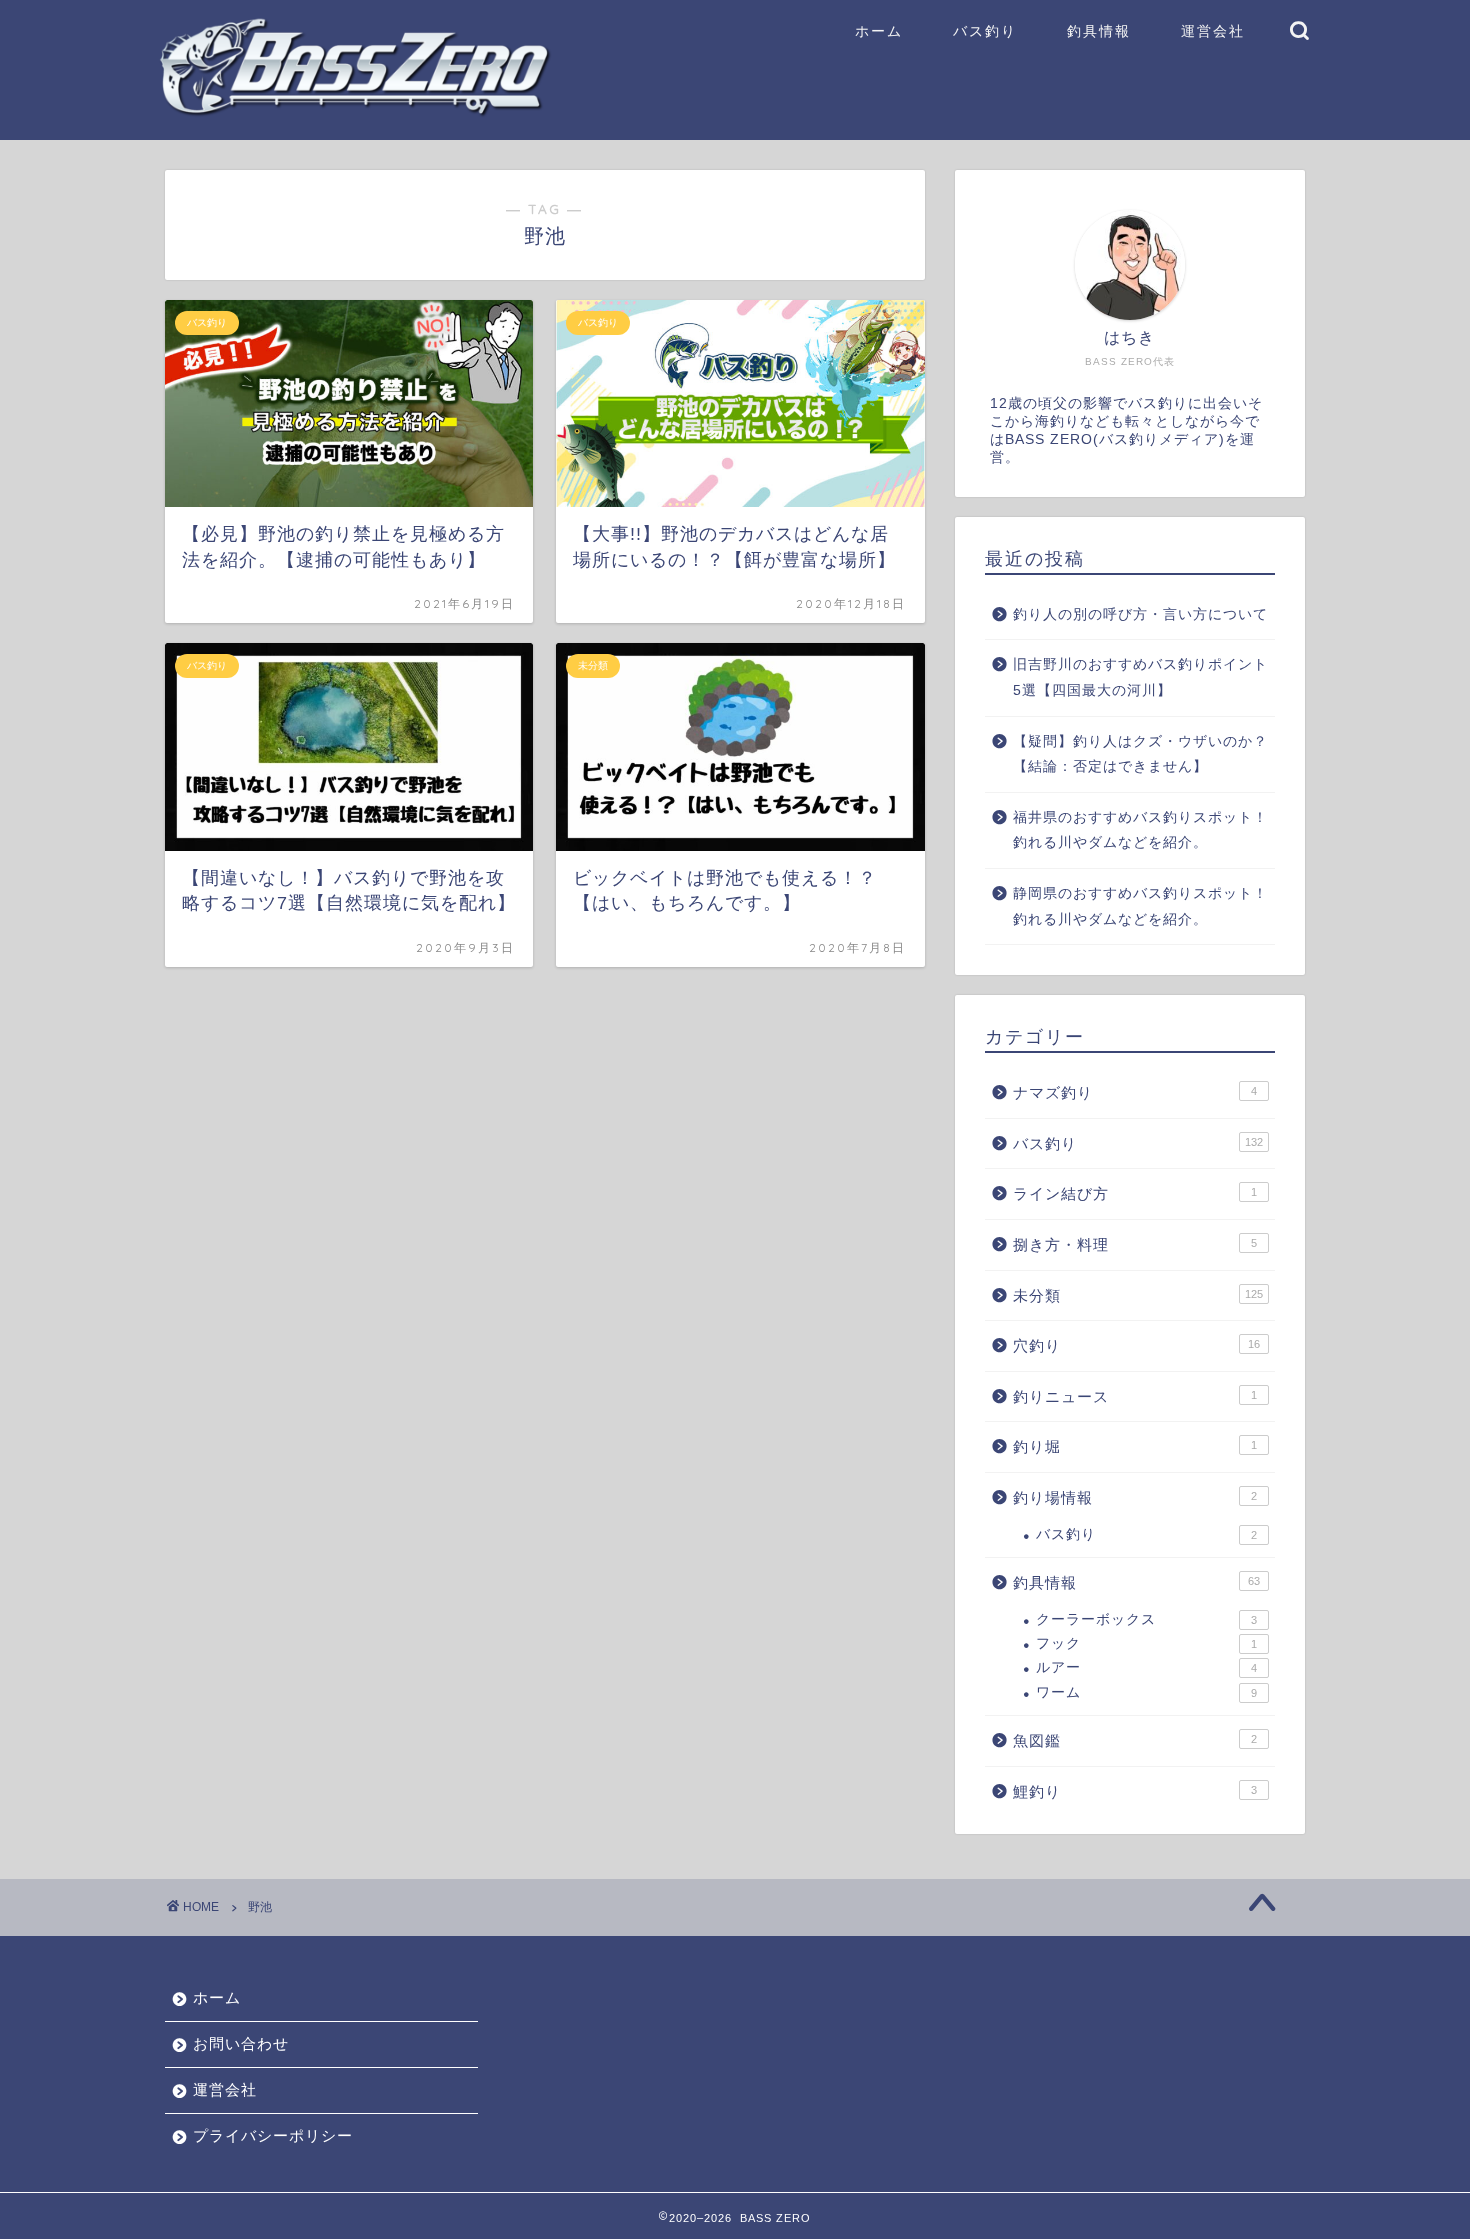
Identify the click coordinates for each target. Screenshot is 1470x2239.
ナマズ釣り (1135, 1092)
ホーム (879, 31)
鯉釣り (1135, 1791)
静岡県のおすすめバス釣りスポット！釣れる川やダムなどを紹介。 (1140, 906)
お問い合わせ (241, 2043)
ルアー (1146, 1667)
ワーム (1146, 1692)
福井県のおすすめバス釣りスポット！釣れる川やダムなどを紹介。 (1140, 830)
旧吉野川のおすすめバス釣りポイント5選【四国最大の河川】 (1140, 677)
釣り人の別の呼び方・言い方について (1140, 614)
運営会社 (1213, 31)
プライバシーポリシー (273, 2135)
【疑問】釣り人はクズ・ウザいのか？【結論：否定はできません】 (1140, 754)
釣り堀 (1135, 1446)
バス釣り (985, 31)
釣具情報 (1099, 31)
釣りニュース (1135, 1396)
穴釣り (1136, 1345)
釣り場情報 (1135, 1497)
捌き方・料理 (1135, 1244)
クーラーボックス (1146, 1619)
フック (1146, 1643)
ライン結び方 (1135, 1193)
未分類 (1138, 1295)
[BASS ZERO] (355, 111)
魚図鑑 (1135, 1740)
